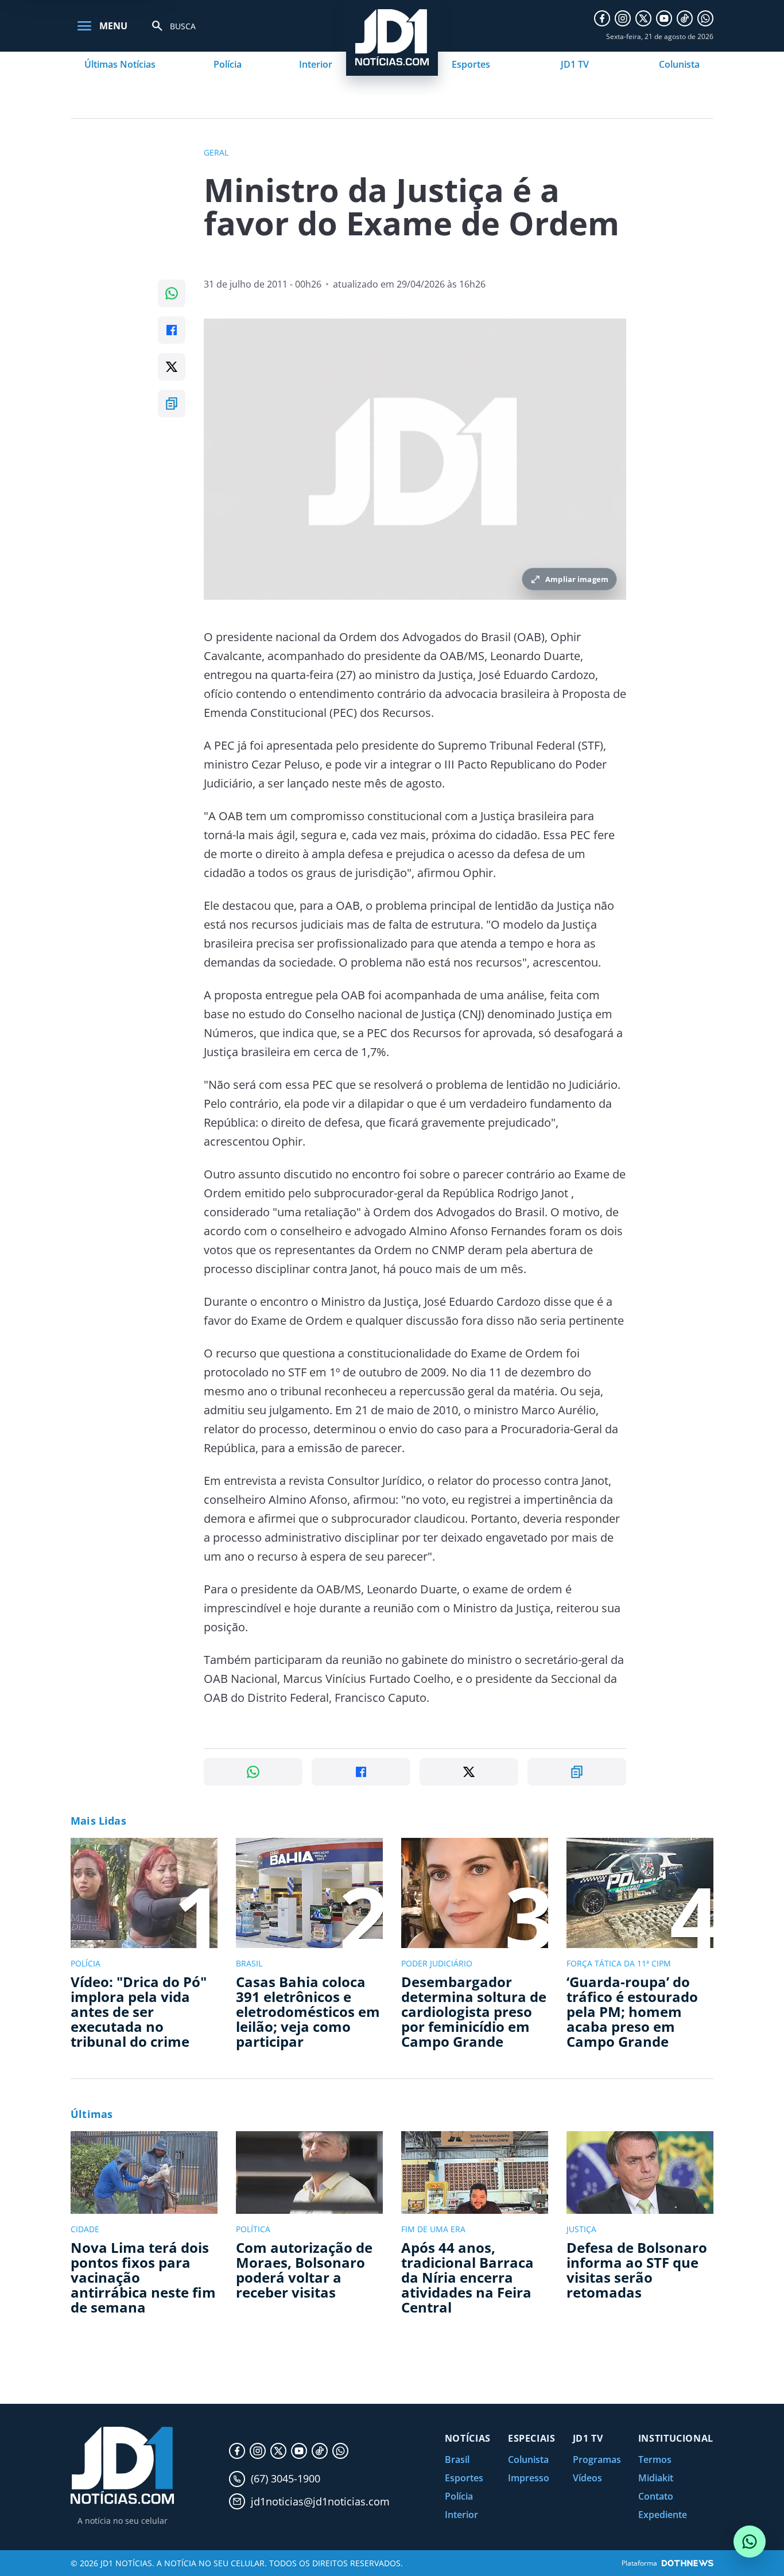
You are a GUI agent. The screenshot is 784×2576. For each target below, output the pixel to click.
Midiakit (656, 2478)
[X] (643, 18)
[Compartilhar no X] (172, 367)
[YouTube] (664, 18)
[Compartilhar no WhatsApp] (172, 293)
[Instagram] (623, 18)
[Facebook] (602, 18)
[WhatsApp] (705, 18)
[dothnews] (688, 2563)
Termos (655, 2459)
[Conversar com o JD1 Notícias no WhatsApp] (750, 2542)
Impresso (529, 2478)
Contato (656, 2496)
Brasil (457, 2459)
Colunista (679, 64)
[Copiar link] (172, 404)
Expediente (663, 2515)
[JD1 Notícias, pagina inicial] (122, 2466)
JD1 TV (575, 64)
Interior (316, 64)
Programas (597, 2459)
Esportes (471, 64)
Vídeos (587, 2478)
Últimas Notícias (120, 64)
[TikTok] (685, 18)
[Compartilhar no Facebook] (172, 330)
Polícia (228, 64)
